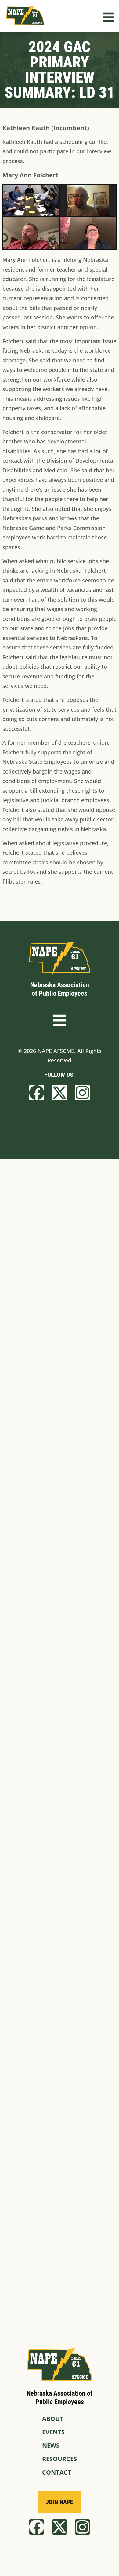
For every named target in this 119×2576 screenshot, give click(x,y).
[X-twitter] (60, 1093)
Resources (60, 2459)
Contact (57, 2472)
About (53, 2419)
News (51, 2445)
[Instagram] (82, 1093)
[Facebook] (37, 1093)
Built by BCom (60, 1134)
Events (53, 2432)
